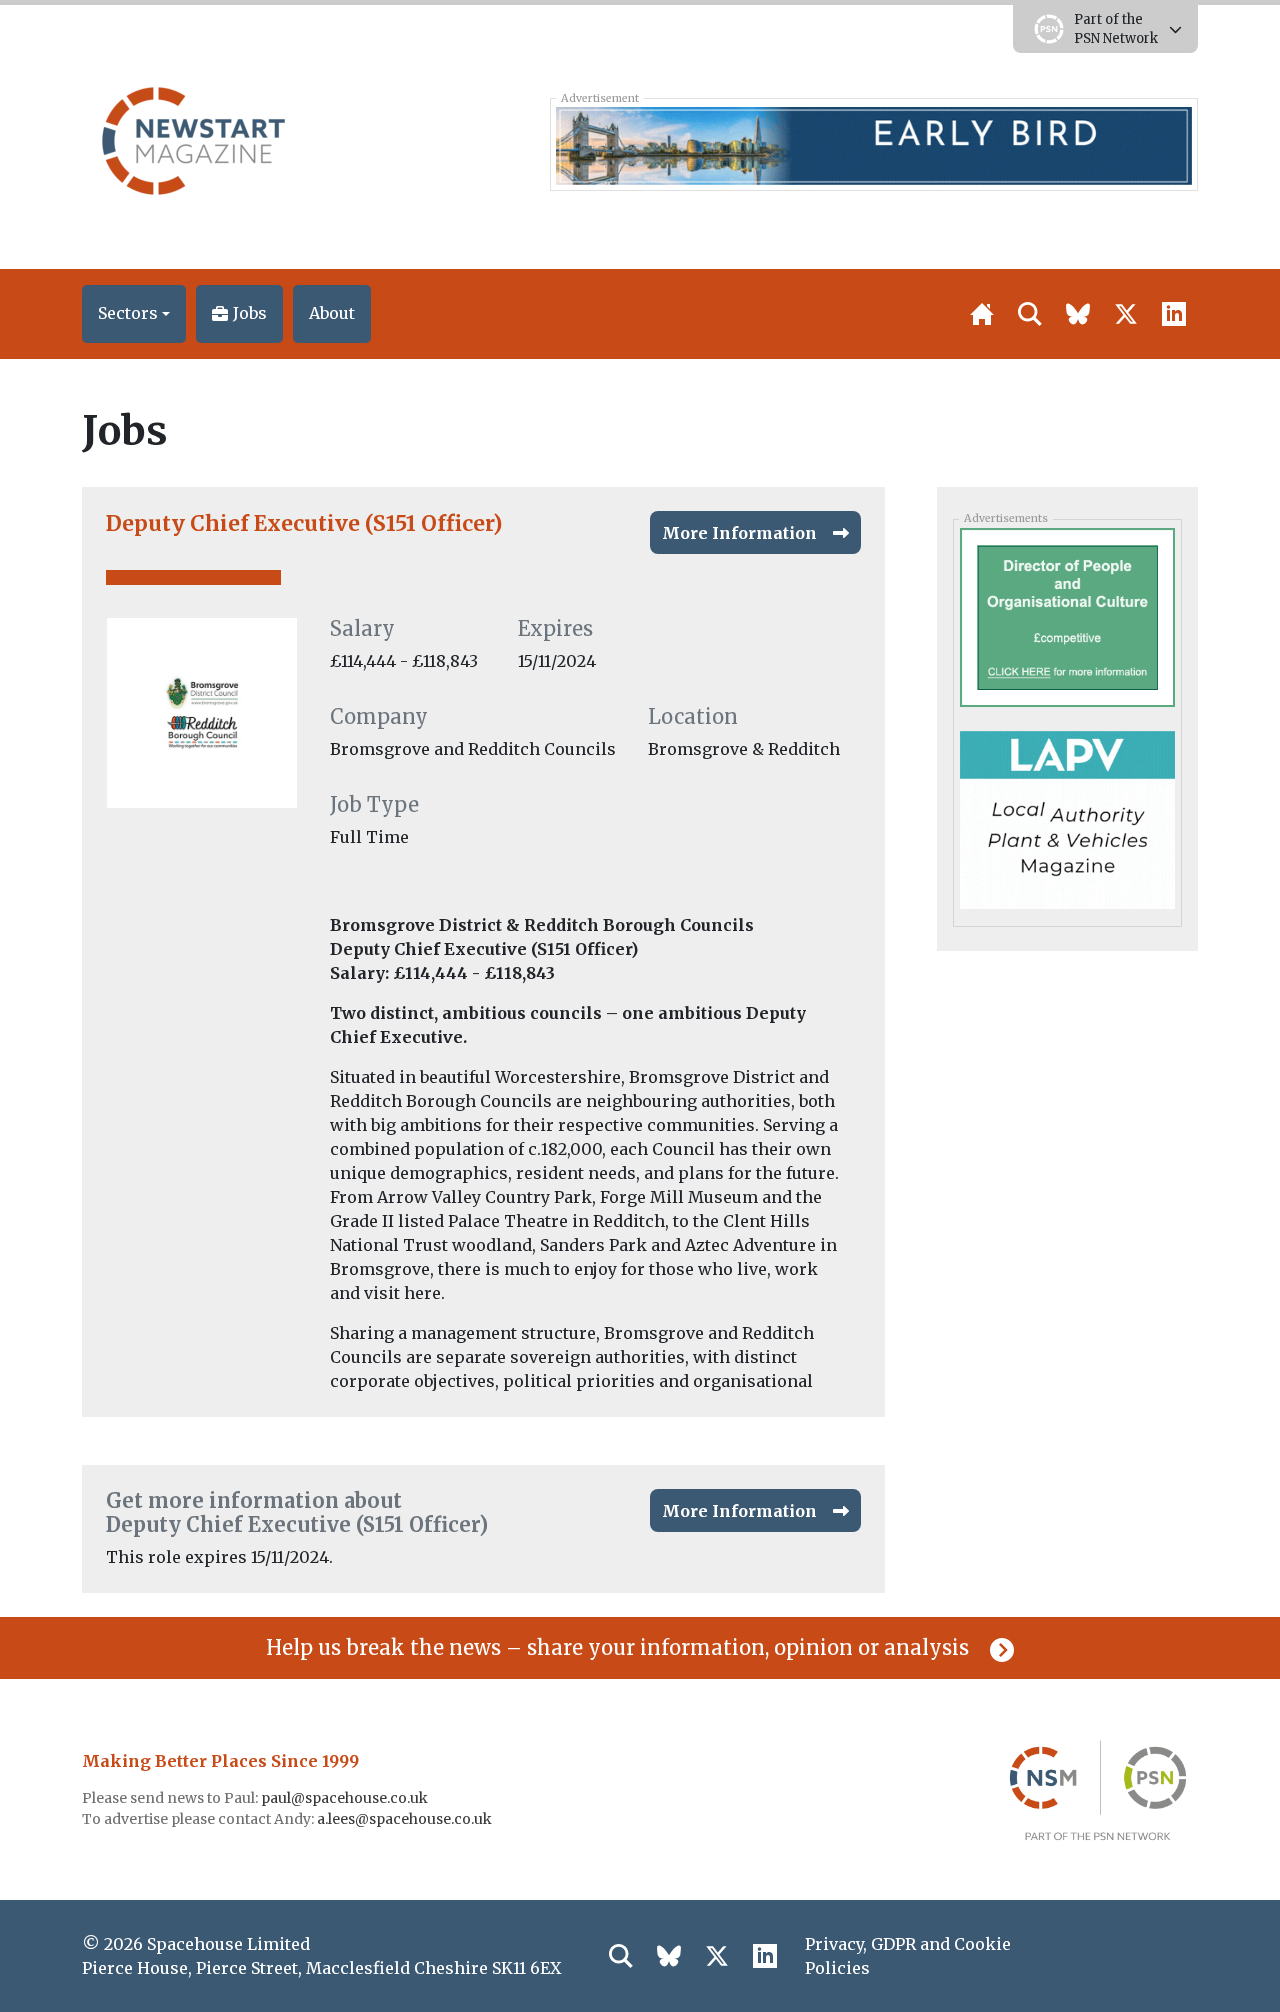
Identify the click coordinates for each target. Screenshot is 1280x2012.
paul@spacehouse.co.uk (346, 1798)
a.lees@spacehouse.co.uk (406, 1819)
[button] (134, 314)
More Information (739, 533)
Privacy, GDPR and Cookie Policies (908, 1956)
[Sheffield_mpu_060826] (1067, 616)
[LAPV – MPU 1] (1067, 818)
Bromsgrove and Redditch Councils (473, 749)
